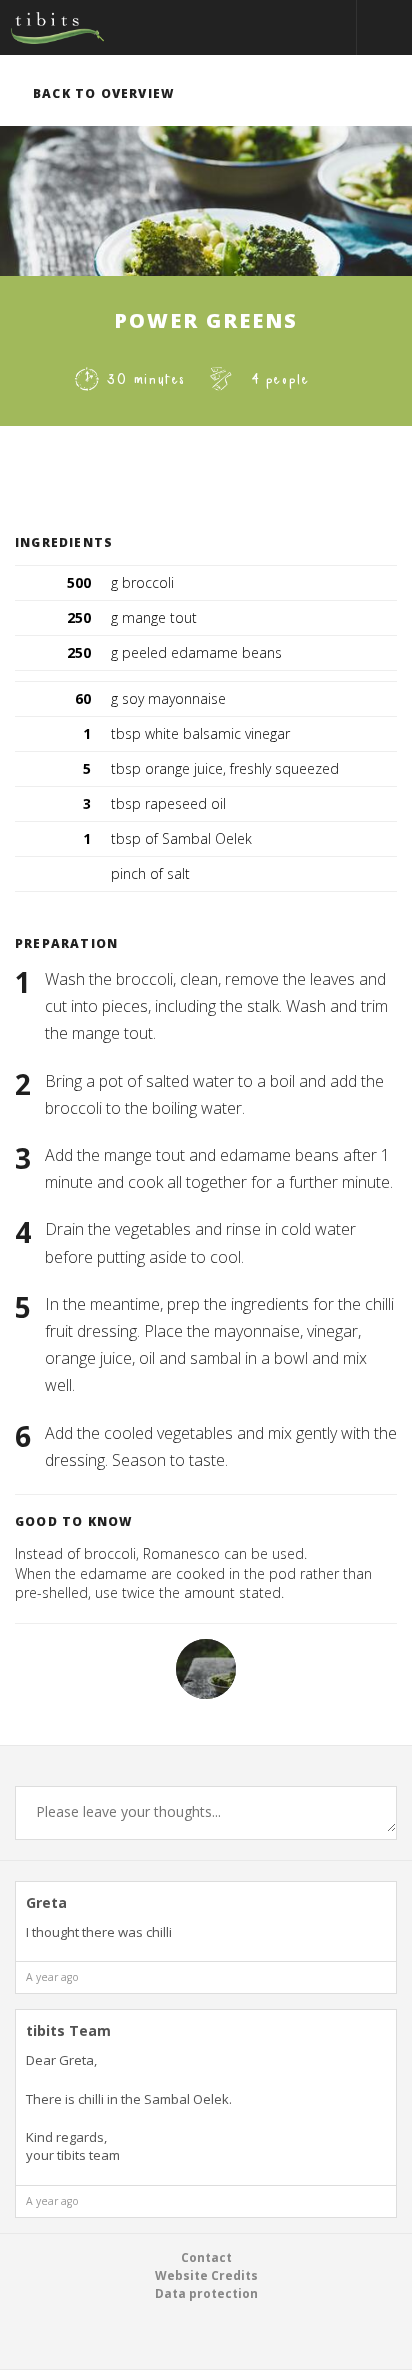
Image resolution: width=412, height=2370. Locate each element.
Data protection (206, 2293)
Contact (206, 2257)
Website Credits (206, 2275)
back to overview (103, 93)
